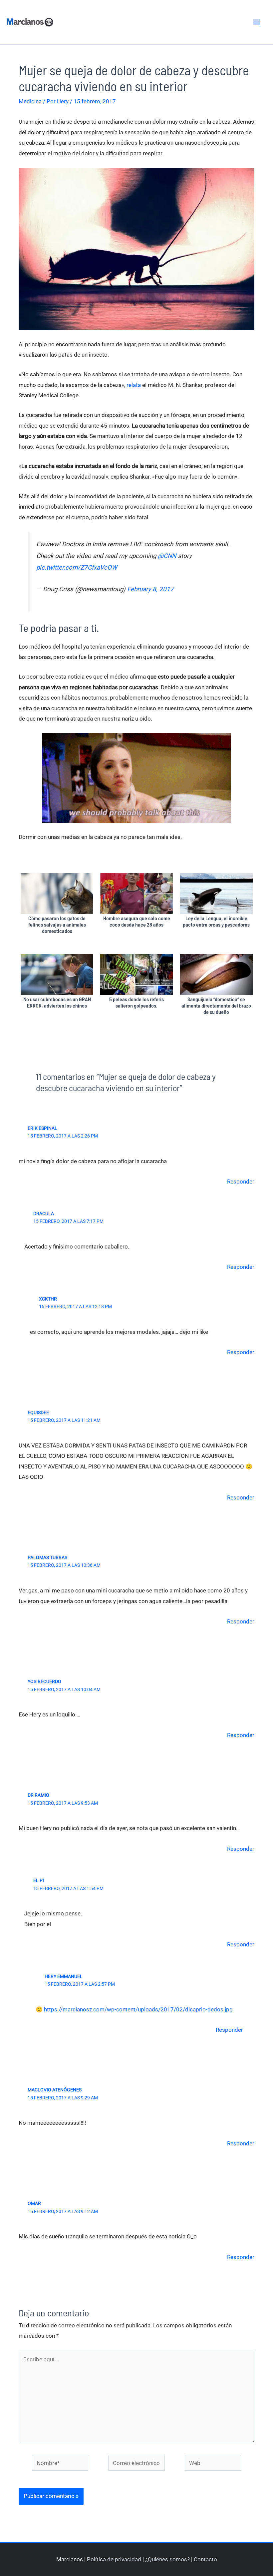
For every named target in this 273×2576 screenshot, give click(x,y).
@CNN (167, 556)
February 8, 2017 (150, 589)
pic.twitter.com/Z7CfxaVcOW (77, 568)
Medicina (30, 101)
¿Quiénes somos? (167, 2559)
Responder (241, 1182)
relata (134, 385)
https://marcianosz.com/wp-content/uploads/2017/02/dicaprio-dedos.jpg (138, 2009)
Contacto (205, 2559)
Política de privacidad (114, 2559)
